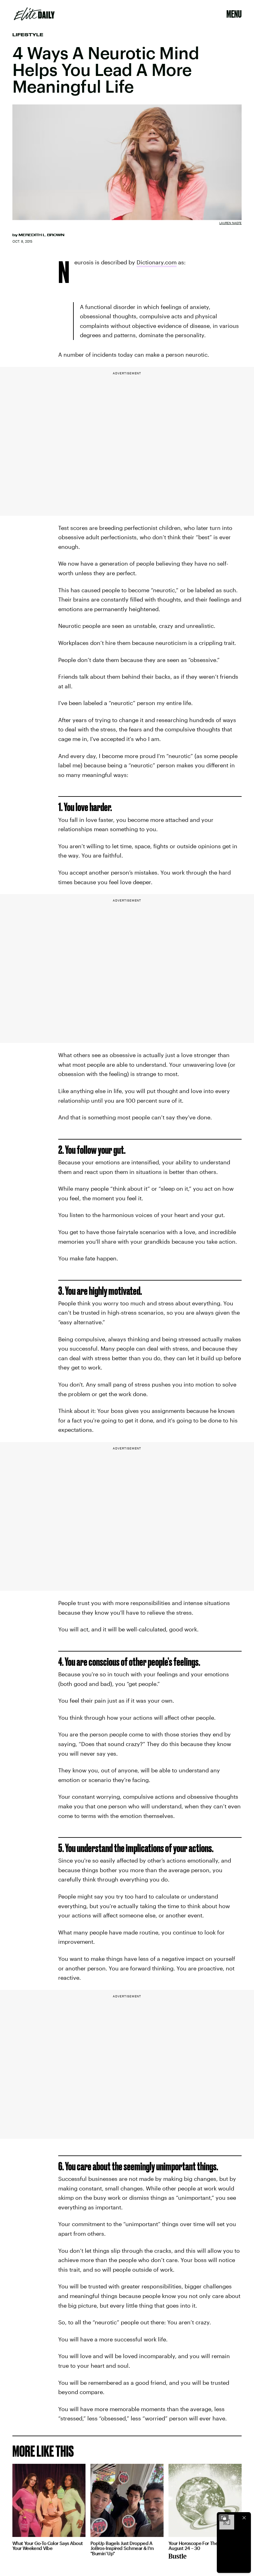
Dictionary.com (157, 262)
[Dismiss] (244, 2518)
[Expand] (224, 2518)
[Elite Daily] (34, 14)
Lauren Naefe (230, 223)
